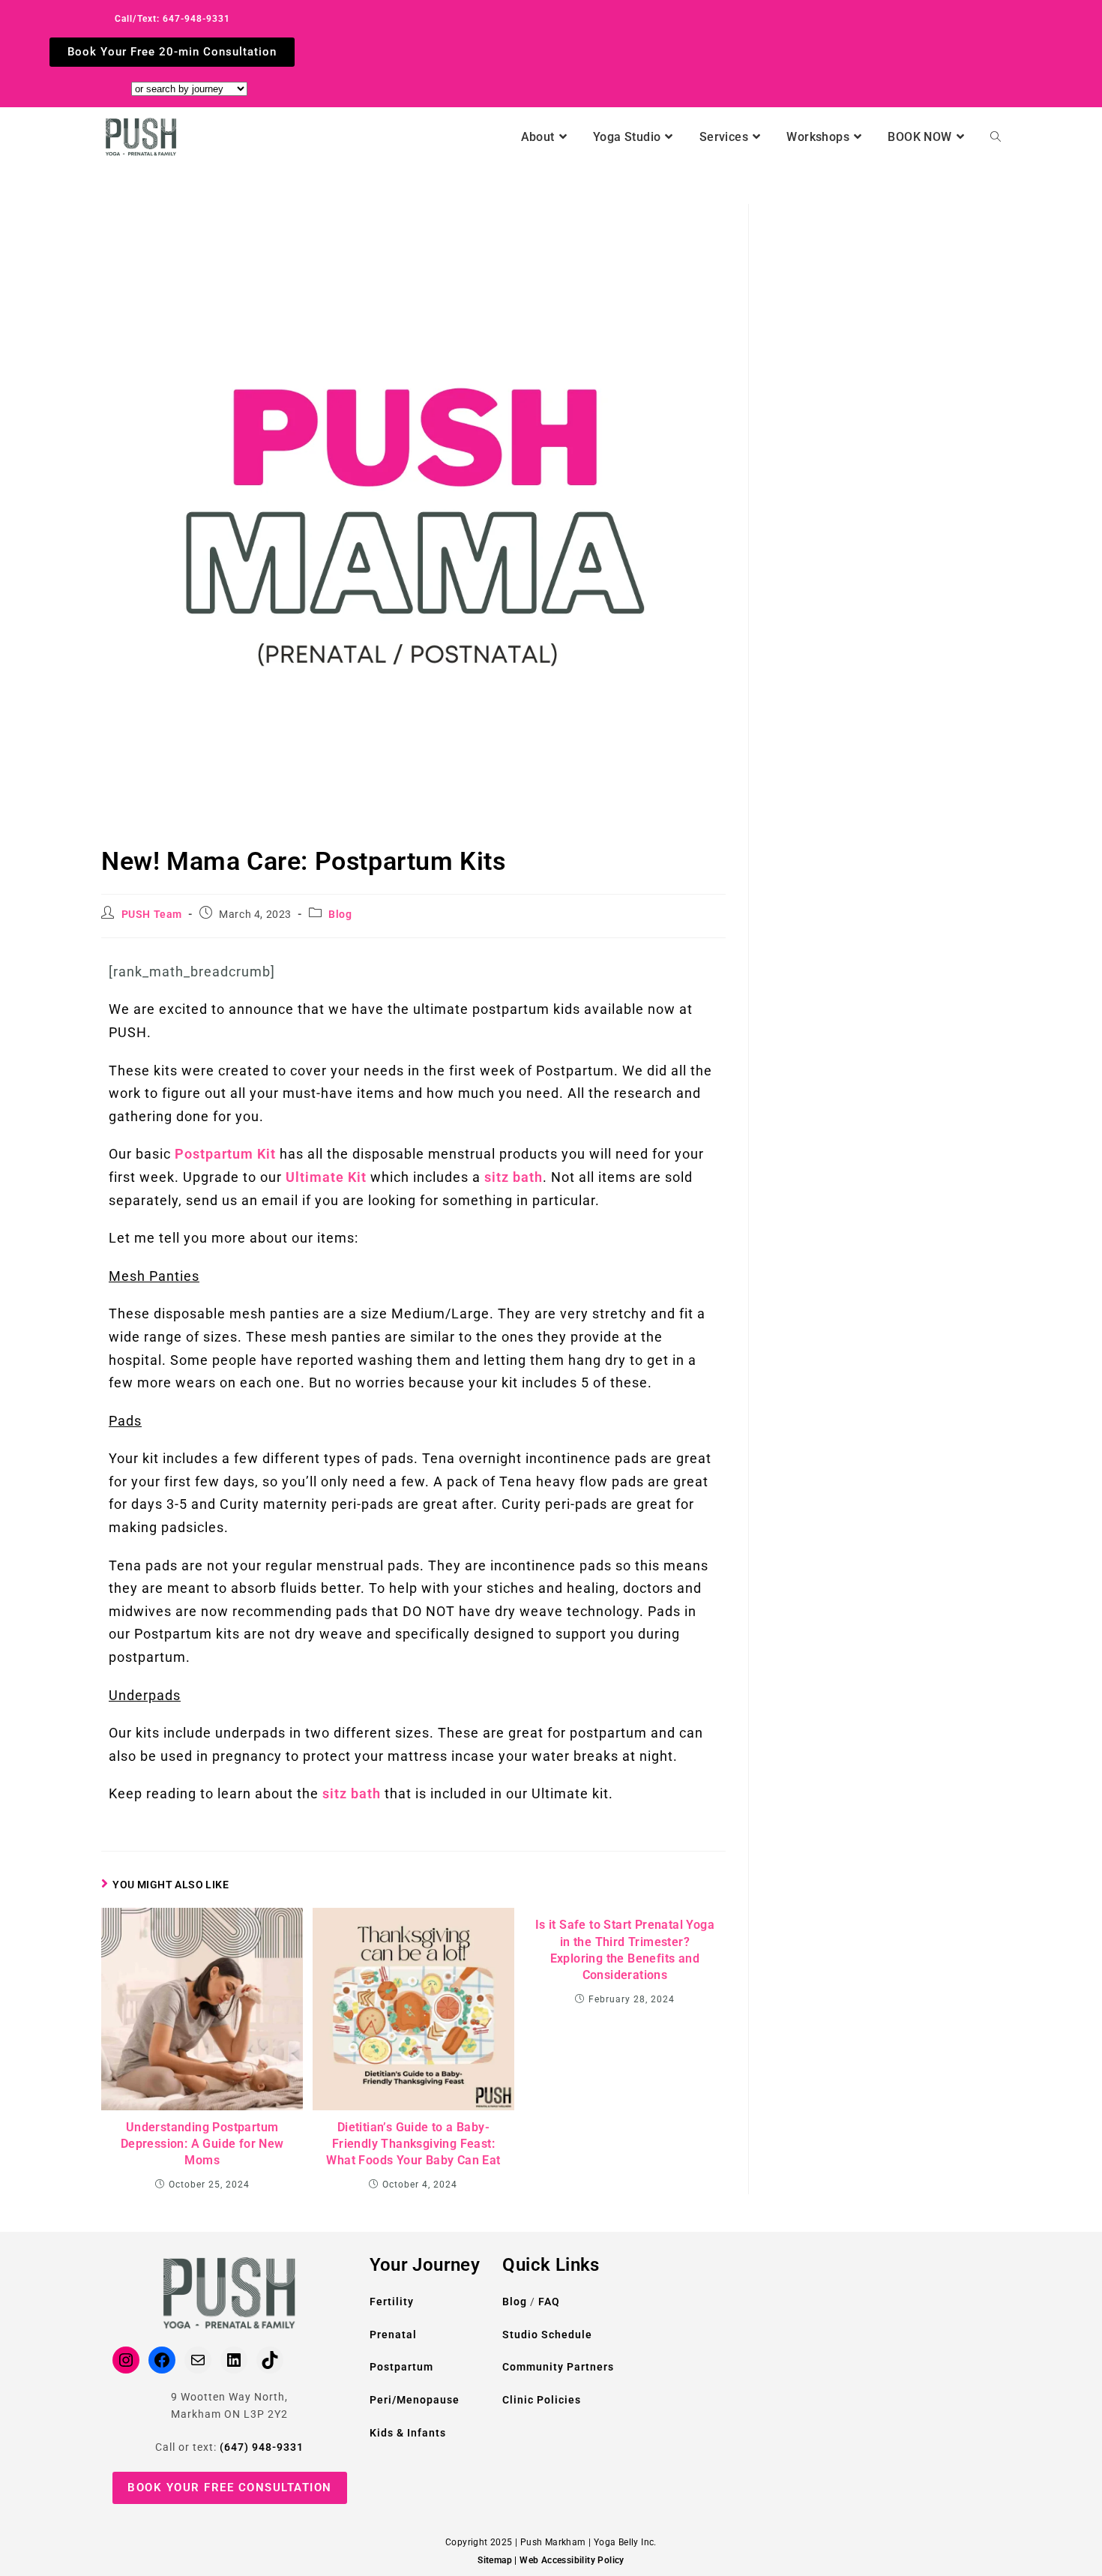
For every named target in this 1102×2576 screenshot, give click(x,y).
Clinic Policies (542, 2400)
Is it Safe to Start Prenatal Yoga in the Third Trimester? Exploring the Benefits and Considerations (625, 1950)
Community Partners (558, 2367)
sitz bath (514, 1177)
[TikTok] (270, 2360)
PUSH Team (152, 914)
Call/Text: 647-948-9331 (172, 19)
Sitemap (495, 2560)
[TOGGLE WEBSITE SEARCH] (996, 137)
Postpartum (401, 2367)
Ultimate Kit (326, 1177)
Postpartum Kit (223, 1154)
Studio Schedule (547, 2335)
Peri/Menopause (415, 2400)
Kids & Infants (408, 2433)
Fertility (392, 2302)
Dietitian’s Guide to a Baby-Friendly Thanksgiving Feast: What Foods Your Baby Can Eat (413, 2144)
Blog (340, 914)
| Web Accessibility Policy (569, 2560)
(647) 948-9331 (262, 2447)
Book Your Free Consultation (230, 2488)
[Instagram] (126, 2360)
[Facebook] (162, 2360)
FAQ (549, 2302)
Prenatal (393, 2335)
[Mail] (198, 2360)
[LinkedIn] (234, 2360)
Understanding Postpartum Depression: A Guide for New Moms (202, 2144)
